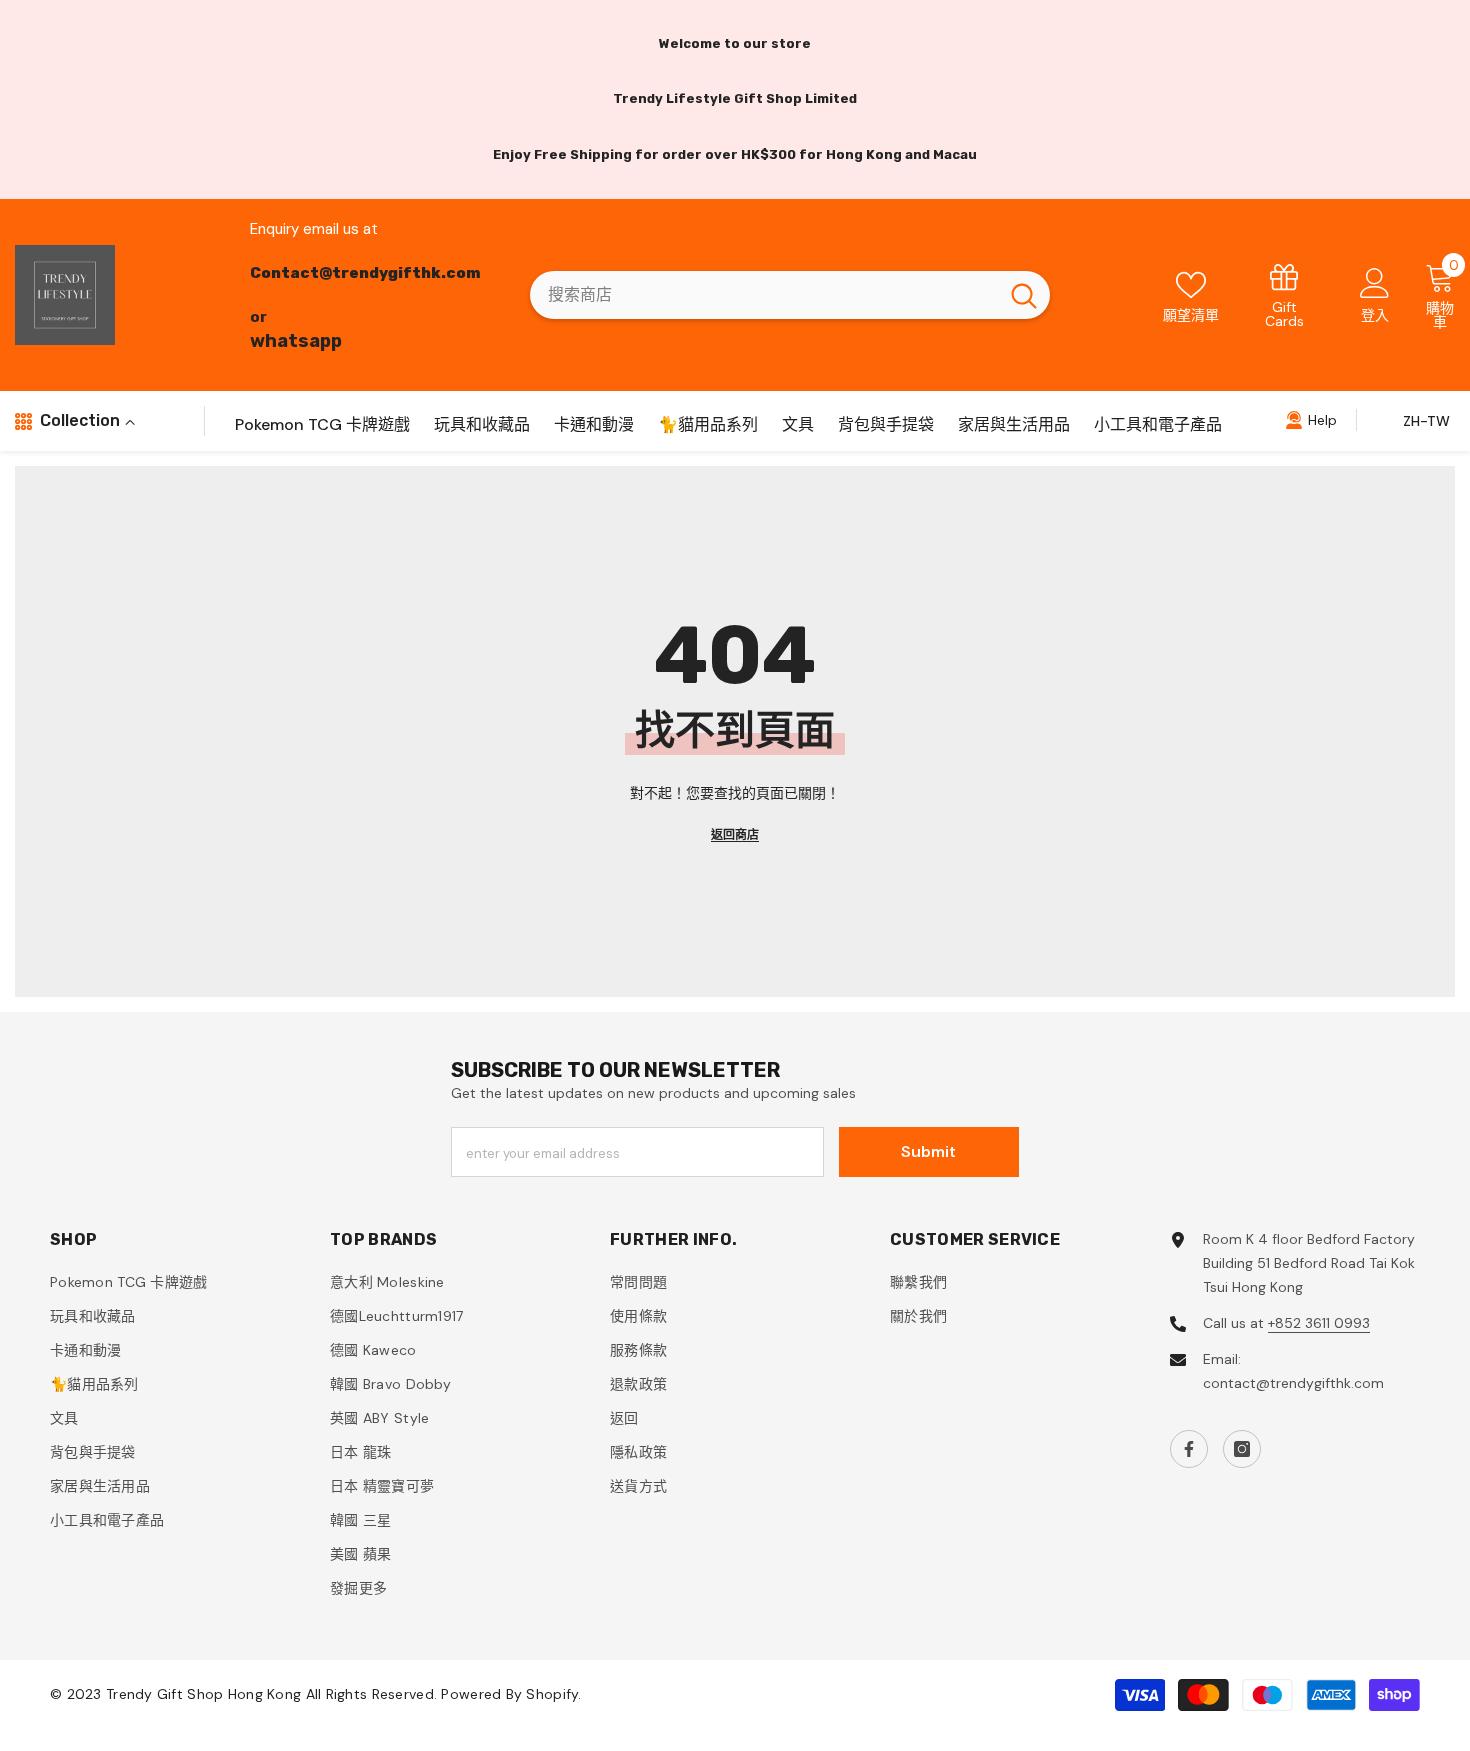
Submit (928, 1151)
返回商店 (735, 835)
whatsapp (296, 341)
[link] (1284, 294)
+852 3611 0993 (1319, 1323)
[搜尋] (790, 295)
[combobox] (764, 295)
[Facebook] (1189, 1449)
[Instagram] (1242, 1449)
